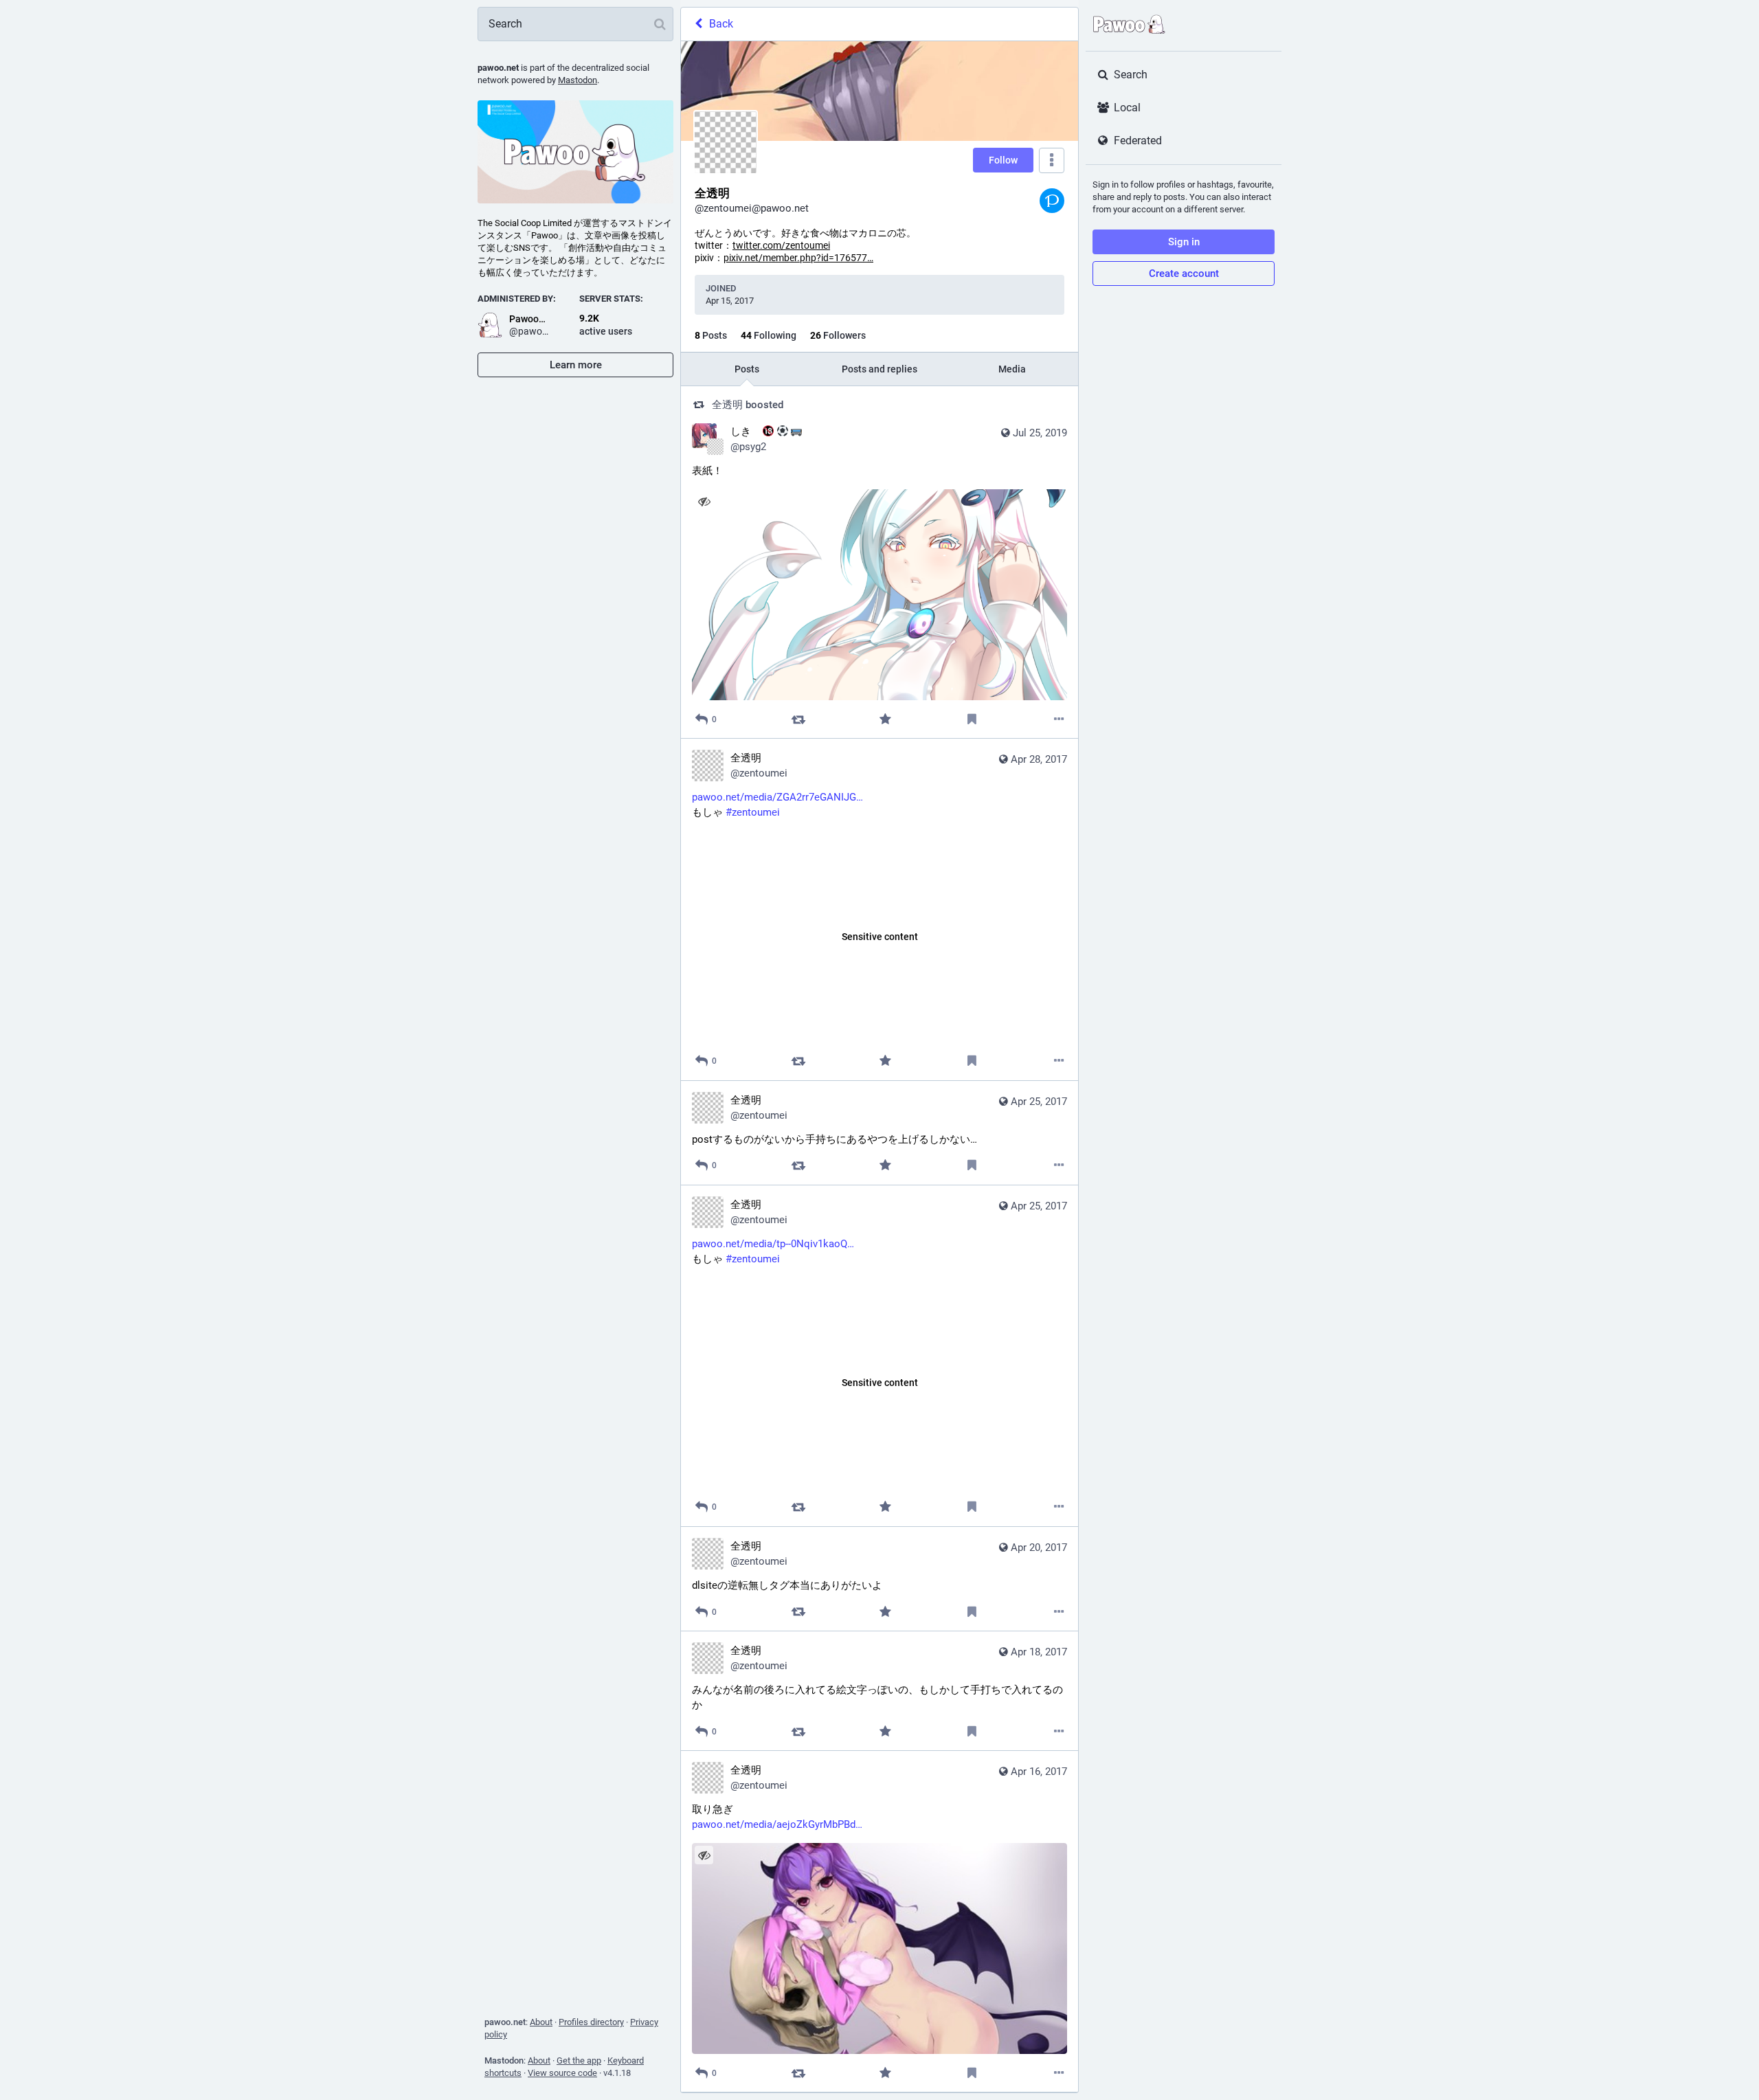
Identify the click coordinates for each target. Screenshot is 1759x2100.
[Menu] (1052, 160)
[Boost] (798, 719)
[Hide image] (704, 501)
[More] (1059, 719)
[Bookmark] (972, 719)
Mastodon (578, 80)
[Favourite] (885, 719)
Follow (1003, 160)
